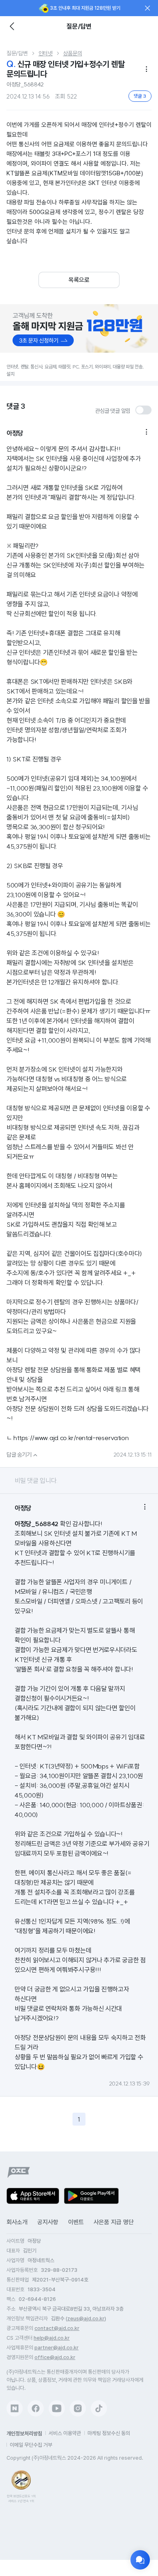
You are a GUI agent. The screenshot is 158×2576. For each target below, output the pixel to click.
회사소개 (17, 2222)
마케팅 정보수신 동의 (109, 2433)
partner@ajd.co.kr (57, 2348)
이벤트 (76, 2222)
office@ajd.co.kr (55, 2357)
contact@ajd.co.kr (57, 2328)
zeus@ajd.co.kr (86, 2318)
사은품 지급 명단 (114, 2222)
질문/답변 (17, 53)
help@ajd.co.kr (52, 2338)
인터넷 (46, 53)
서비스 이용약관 (65, 2433)
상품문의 (73, 53)
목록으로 (79, 280)
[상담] (140, 2560)
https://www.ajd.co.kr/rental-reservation (71, 1438)
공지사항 (48, 2222)
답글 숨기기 (23, 1455)
